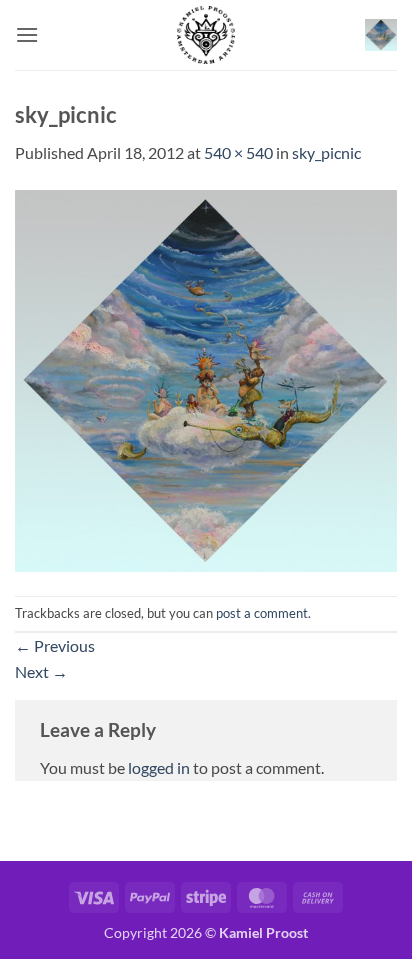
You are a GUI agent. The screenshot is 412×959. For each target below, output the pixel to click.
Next (41, 671)
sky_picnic (326, 152)
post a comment (262, 613)
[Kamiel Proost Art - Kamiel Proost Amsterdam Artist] (206, 35)
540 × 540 (238, 152)
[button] (27, 34)
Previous (55, 645)
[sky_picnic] (206, 378)
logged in (159, 767)
